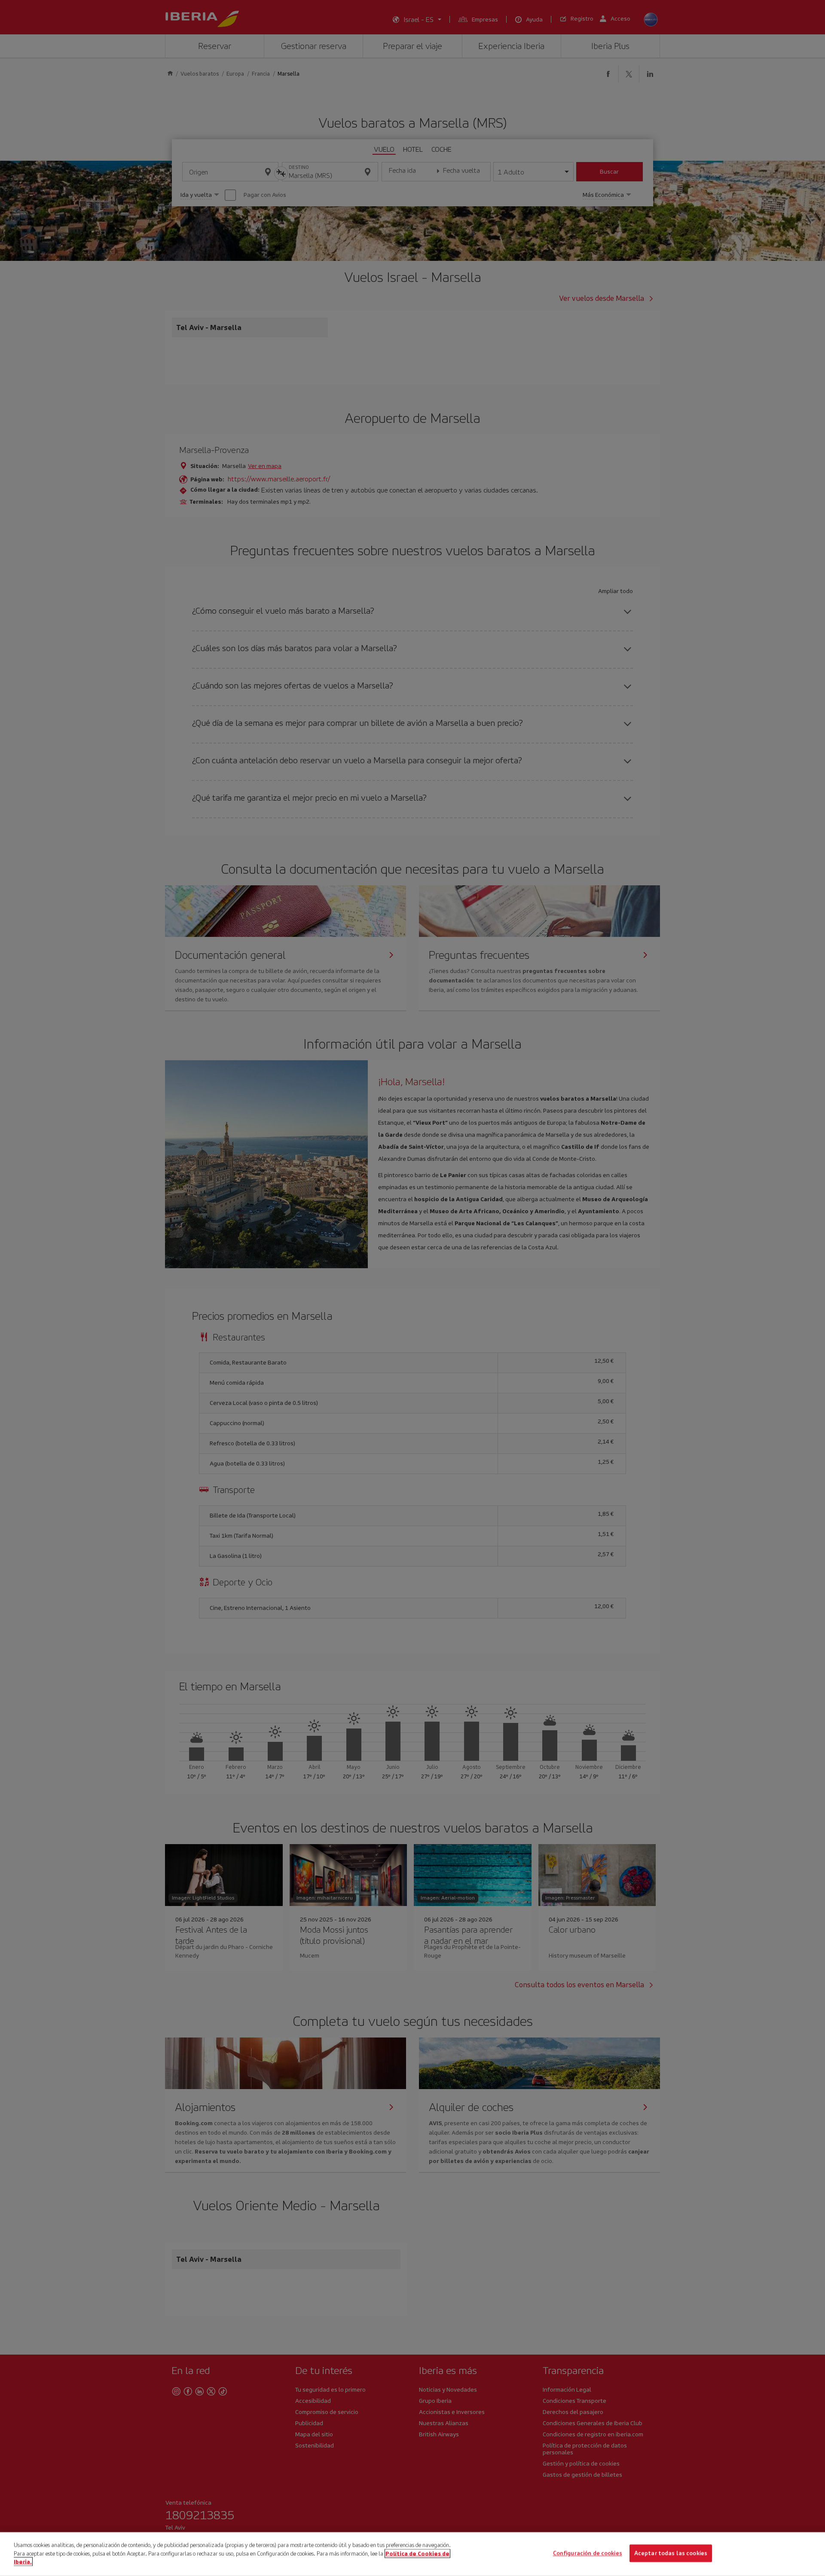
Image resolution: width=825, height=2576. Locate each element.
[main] (412, 2554)
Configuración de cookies (588, 2553)
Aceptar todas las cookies (671, 2553)
